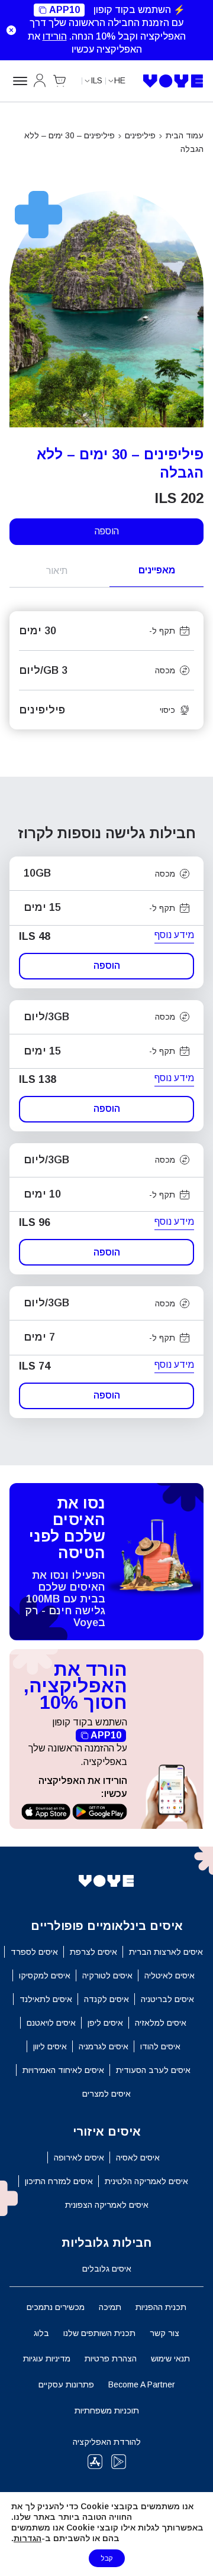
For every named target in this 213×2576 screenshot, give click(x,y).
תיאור (57, 571)
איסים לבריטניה (167, 1999)
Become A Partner (142, 2384)
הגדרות (28, 2538)
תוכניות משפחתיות (107, 2410)
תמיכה (110, 2307)
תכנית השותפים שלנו (99, 2333)
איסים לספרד (34, 1952)
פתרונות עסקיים (66, 2384)
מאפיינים (157, 570)
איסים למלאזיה (161, 2023)
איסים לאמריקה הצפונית (107, 2205)
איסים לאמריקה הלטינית (146, 2181)
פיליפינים (140, 135)
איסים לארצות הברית (166, 1952)
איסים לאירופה (79, 2158)
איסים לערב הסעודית (153, 2070)
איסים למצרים (106, 2094)
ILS (96, 80)
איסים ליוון (50, 2046)
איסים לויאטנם (51, 2023)
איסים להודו (160, 2046)
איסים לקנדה (106, 1999)
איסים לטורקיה (107, 1975)
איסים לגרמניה (104, 2046)
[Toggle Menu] (18, 81)
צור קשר (164, 2333)
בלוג (41, 2333)
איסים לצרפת (93, 1952)
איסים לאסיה (138, 2158)
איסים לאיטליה (170, 1975)
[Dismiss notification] (11, 30)
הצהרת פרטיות (111, 2358)
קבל (107, 2558)
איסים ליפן (105, 2023)
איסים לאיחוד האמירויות (63, 2070)
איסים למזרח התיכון (59, 2181)
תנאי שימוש (170, 2358)
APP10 (64, 10)
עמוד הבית (185, 135)
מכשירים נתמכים (56, 2307)
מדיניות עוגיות (47, 2358)
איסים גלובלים (107, 2269)
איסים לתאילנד (46, 1999)
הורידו (55, 36)
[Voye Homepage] (173, 81)
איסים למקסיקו (45, 1975)
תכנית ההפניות (161, 2307)
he (120, 80)
